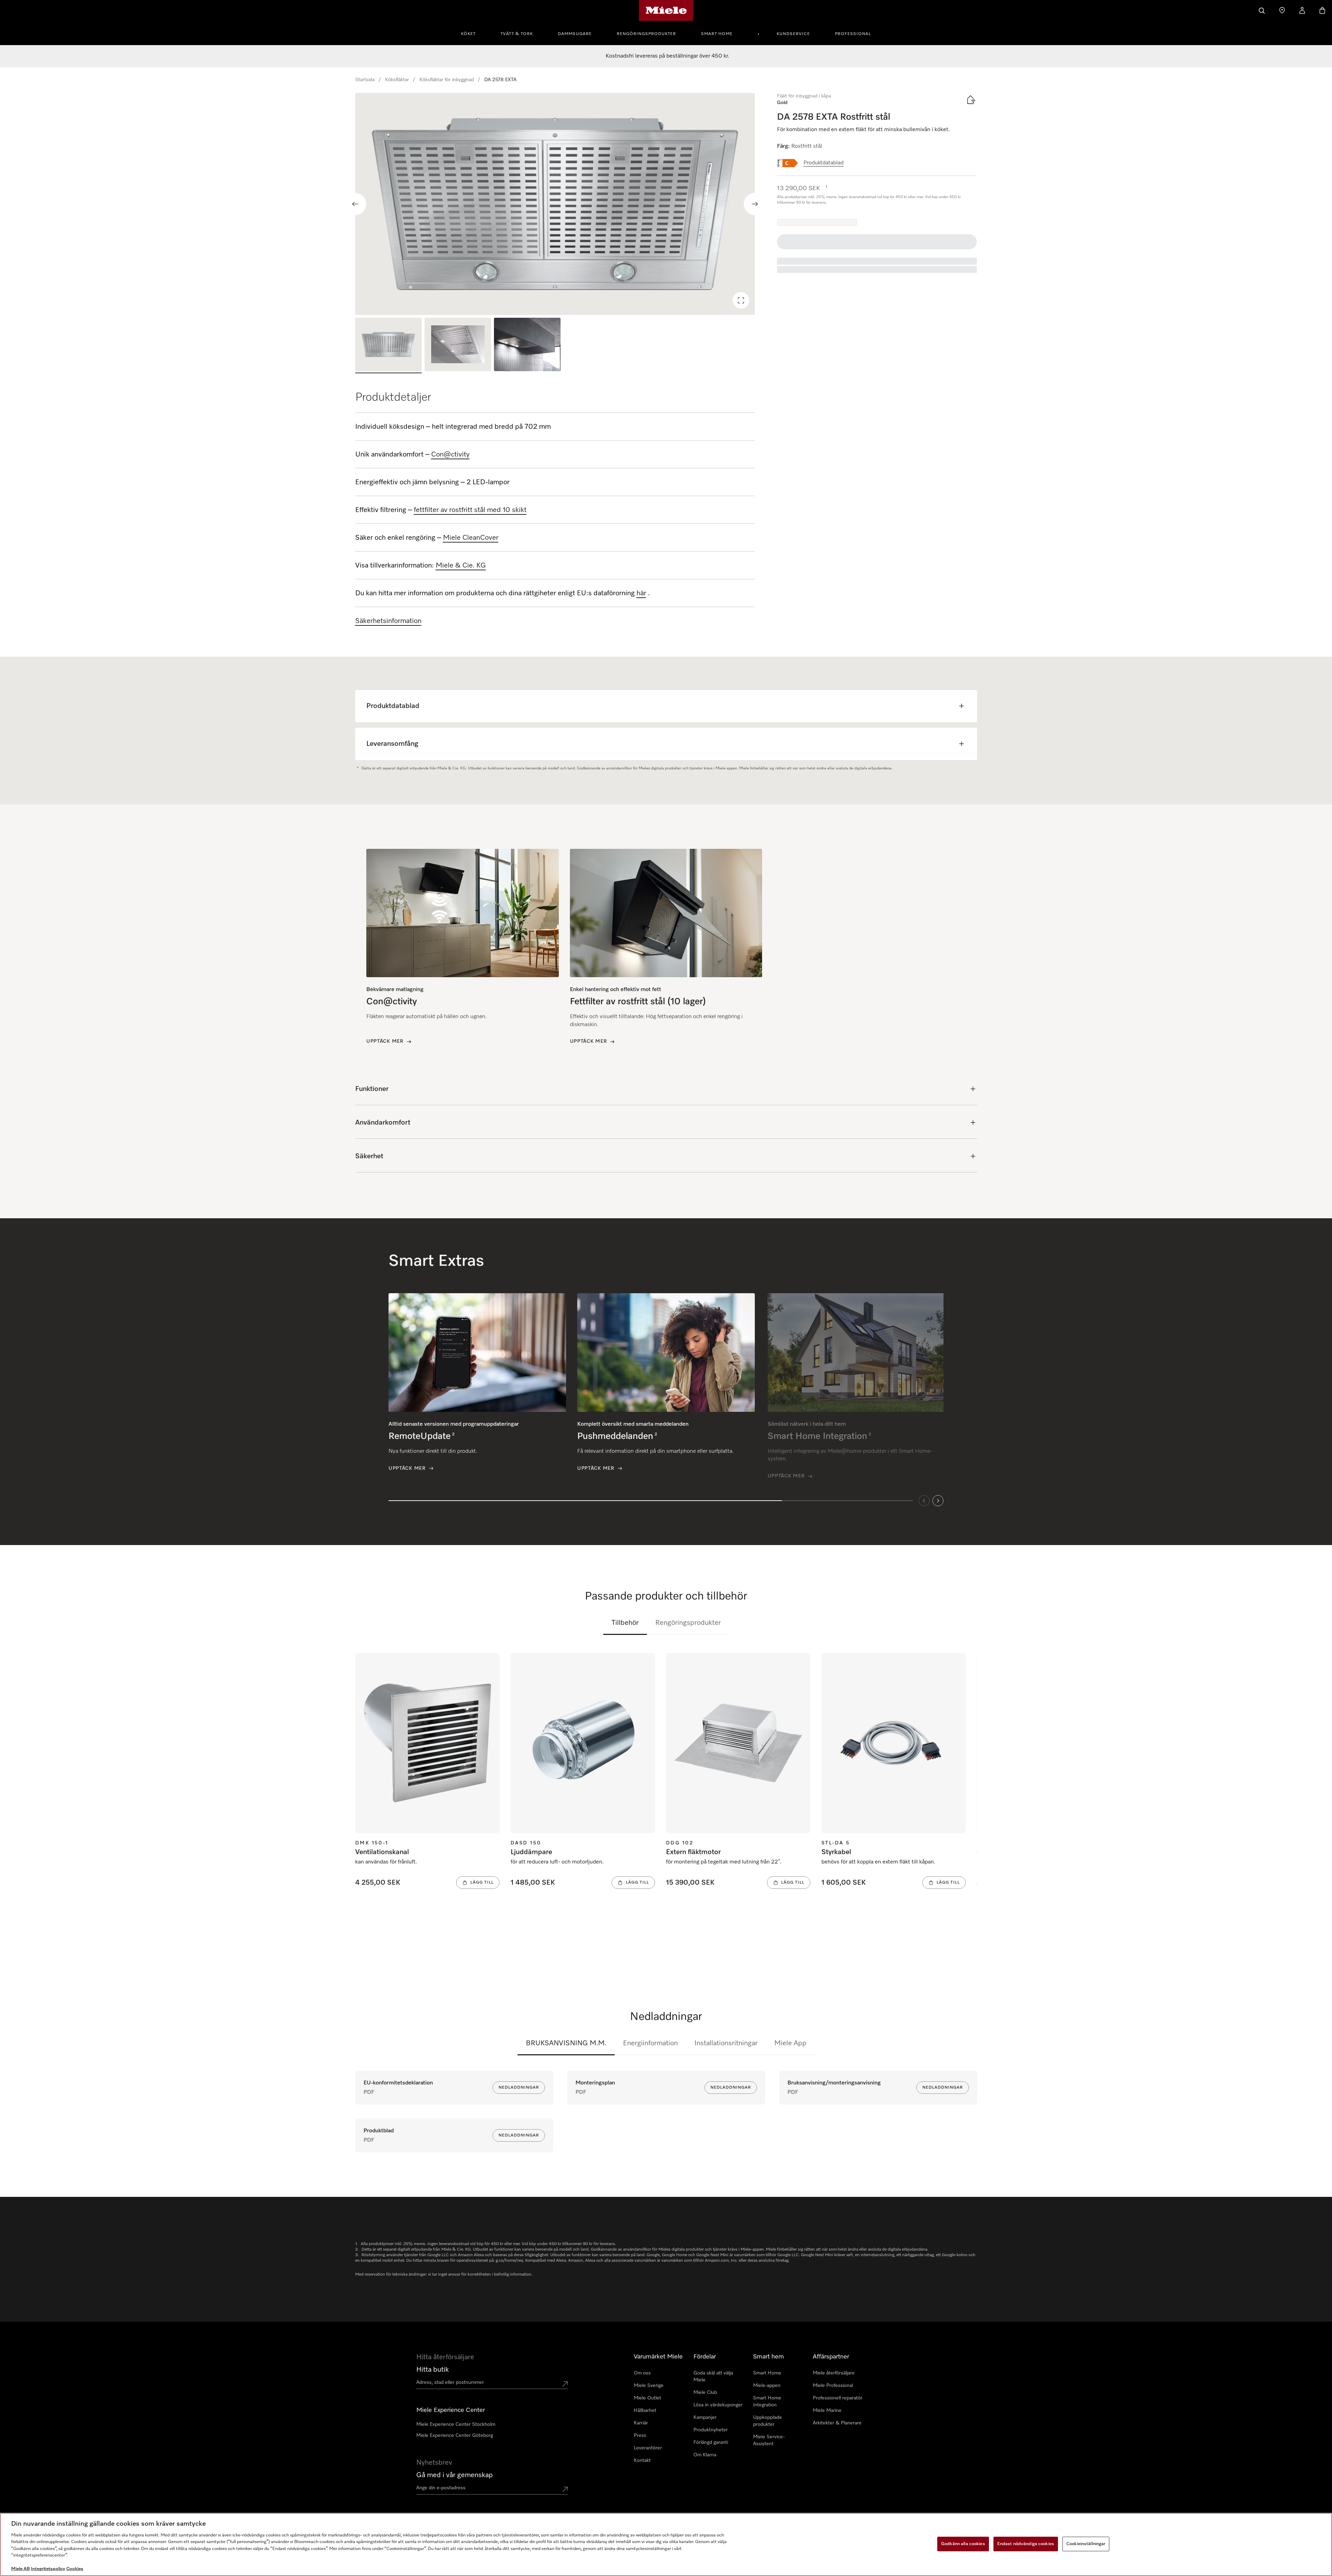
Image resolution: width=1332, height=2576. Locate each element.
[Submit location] (565, 2384)
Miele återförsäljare (834, 2373)
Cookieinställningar (1086, 2544)
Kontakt (642, 2460)
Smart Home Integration (767, 2402)
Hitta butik (433, 2370)
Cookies (75, 2569)
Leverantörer (648, 2448)
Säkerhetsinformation (388, 621)
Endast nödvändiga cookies (1026, 2544)
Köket (468, 34)
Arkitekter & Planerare (837, 2423)
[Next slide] (755, 204)
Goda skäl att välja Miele (713, 2377)
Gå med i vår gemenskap (455, 2475)
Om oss (642, 2373)
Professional (853, 34)
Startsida (365, 80)
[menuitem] (472, 33)
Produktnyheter (711, 2430)
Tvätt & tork (517, 34)
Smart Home (717, 34)
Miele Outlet (647, 2398)
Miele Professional (833, 2386)
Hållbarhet (645, 2411)
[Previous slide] (355, 204)
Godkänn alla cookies (963, 2544)
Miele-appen (767, 2386)
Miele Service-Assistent (769, 2440)
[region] (555, 204)
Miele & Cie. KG (461, 565)
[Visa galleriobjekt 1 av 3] (388, 346)
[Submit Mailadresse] (565, 2489)
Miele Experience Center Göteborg (455, 2436)
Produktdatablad (823, 163)
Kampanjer (705, 2417)
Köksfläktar (397, 80)
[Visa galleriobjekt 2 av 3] (458, 346)
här (641, 593)
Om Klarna (705, 2455)
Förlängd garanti (711, 2442)
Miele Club (705, 2392)
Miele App (790, 2043)
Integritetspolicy (48, 2569)
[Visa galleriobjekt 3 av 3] (527, 346)
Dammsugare (575, 34)
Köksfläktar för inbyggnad (447, 80)
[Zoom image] (741, 300)
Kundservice (793, 34)
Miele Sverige (649, 2386)
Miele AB (20, 2569)
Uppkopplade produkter (767, 2421)
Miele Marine (827, 2411)
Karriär (641, 2423)
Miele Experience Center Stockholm (456, 2424)
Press (640, 2436)
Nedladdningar (519, 2088)
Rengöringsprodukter (646, 34)
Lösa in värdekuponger (718, 2405)
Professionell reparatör (838, 2398)
